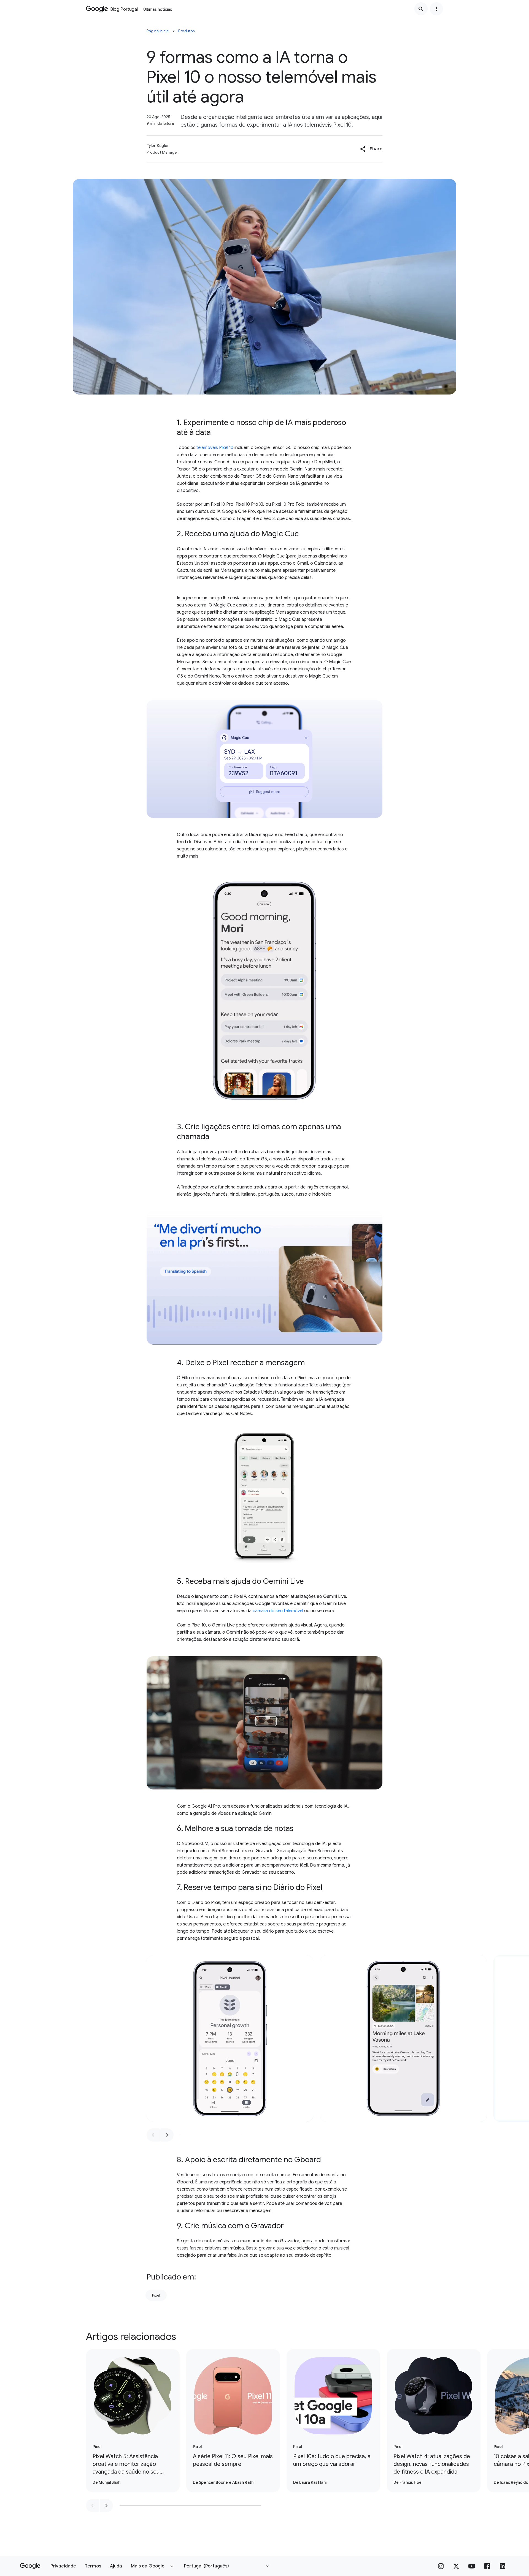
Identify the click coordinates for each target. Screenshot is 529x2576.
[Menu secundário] (436, 9)
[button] (371, 149)
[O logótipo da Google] (30, 2566)
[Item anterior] (153, 2135)
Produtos (187, 31)
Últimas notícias (158, 9)
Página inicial (158, 31)
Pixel (156, 2295)
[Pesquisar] (421, 9)
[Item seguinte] (167, 2135)
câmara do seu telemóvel (278, 1611)
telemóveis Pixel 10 (215, 448)
